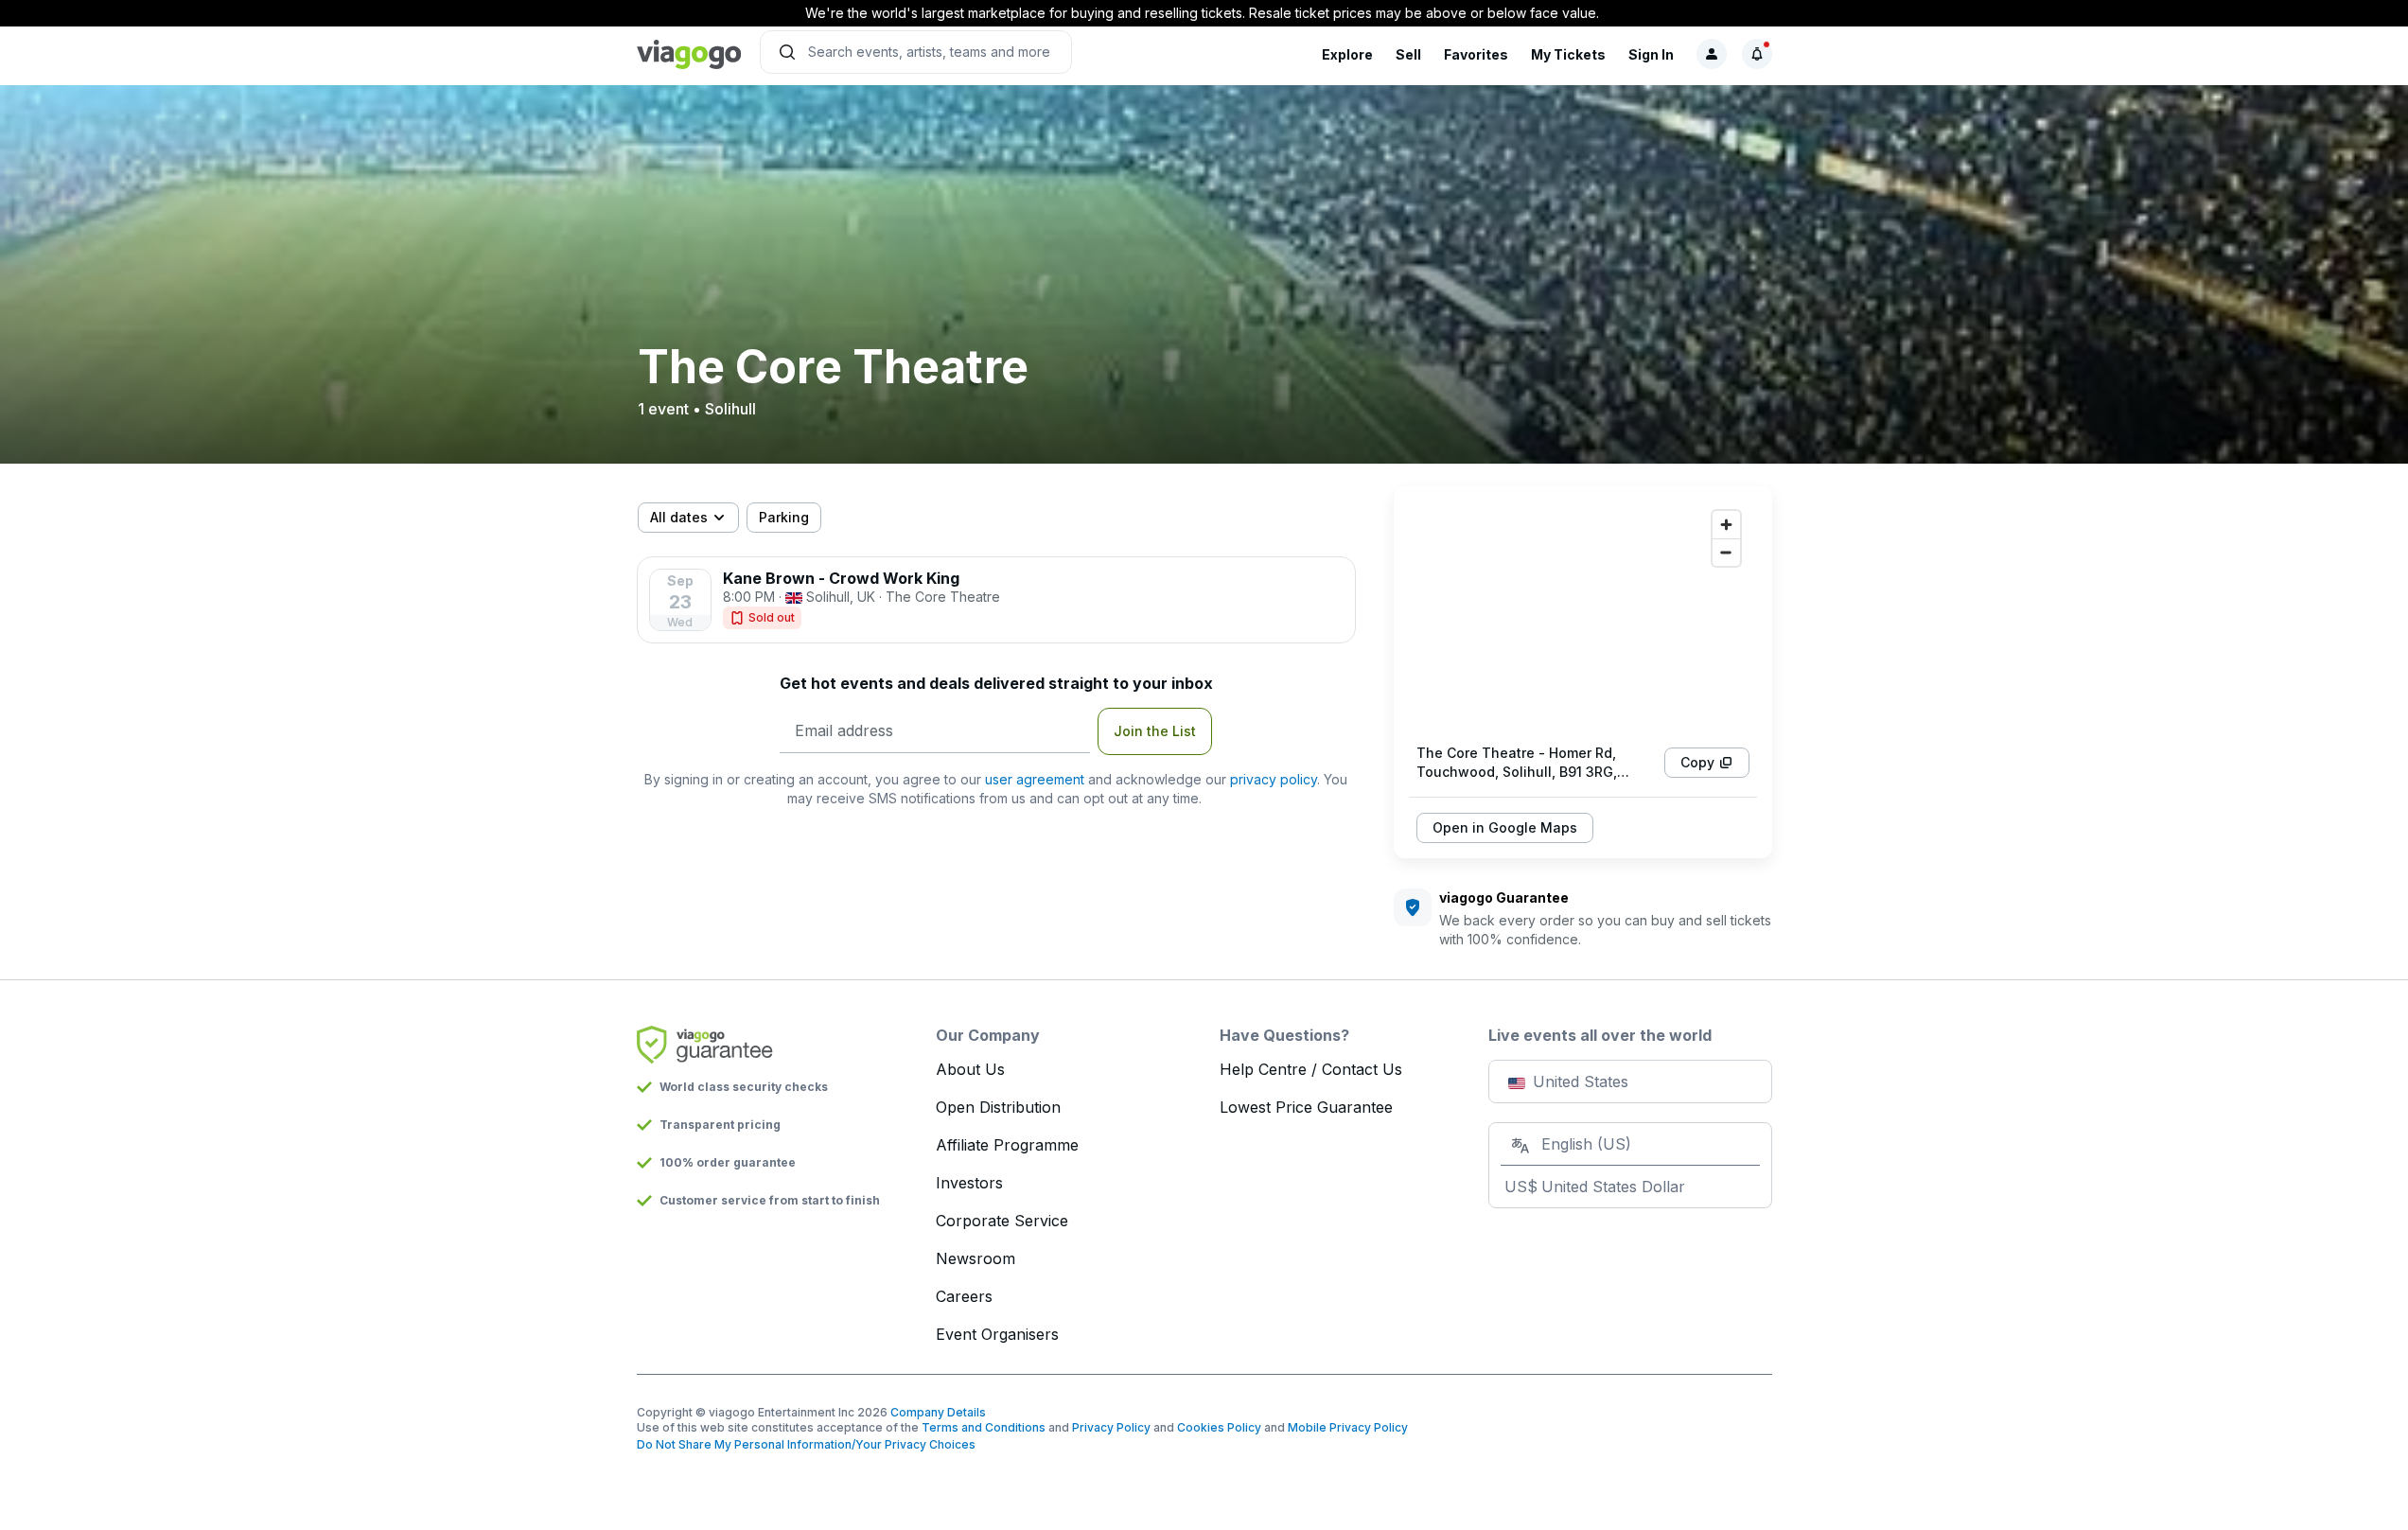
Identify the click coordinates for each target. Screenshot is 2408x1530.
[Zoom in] (1726, 525)
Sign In (1651, 54)
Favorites (1476, 54)
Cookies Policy (1219, 1427)
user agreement (1035, 779)
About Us (970, 1069)
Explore (1347, 54)
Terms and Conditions (984, 1427)
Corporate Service (1002, 1221)
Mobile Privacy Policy (1348, 1427)
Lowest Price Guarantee (1306, 1107)
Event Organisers (997, 1334)
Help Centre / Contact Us (1311, 1069)
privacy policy (1274, 779)
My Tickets (1568, 54)
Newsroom (976, 1258)
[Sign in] (1712, 54)
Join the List (1155, 731)
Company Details (938, 1412)
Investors (969, 1183)
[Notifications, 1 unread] (1757, 54)
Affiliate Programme (1007, 1145)
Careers (964, 1296)
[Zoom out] (1726, 552)
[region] (1583, 615)
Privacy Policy (1111, 1427)
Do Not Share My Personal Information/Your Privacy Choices (806, 1444)
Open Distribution (998, 1107)
